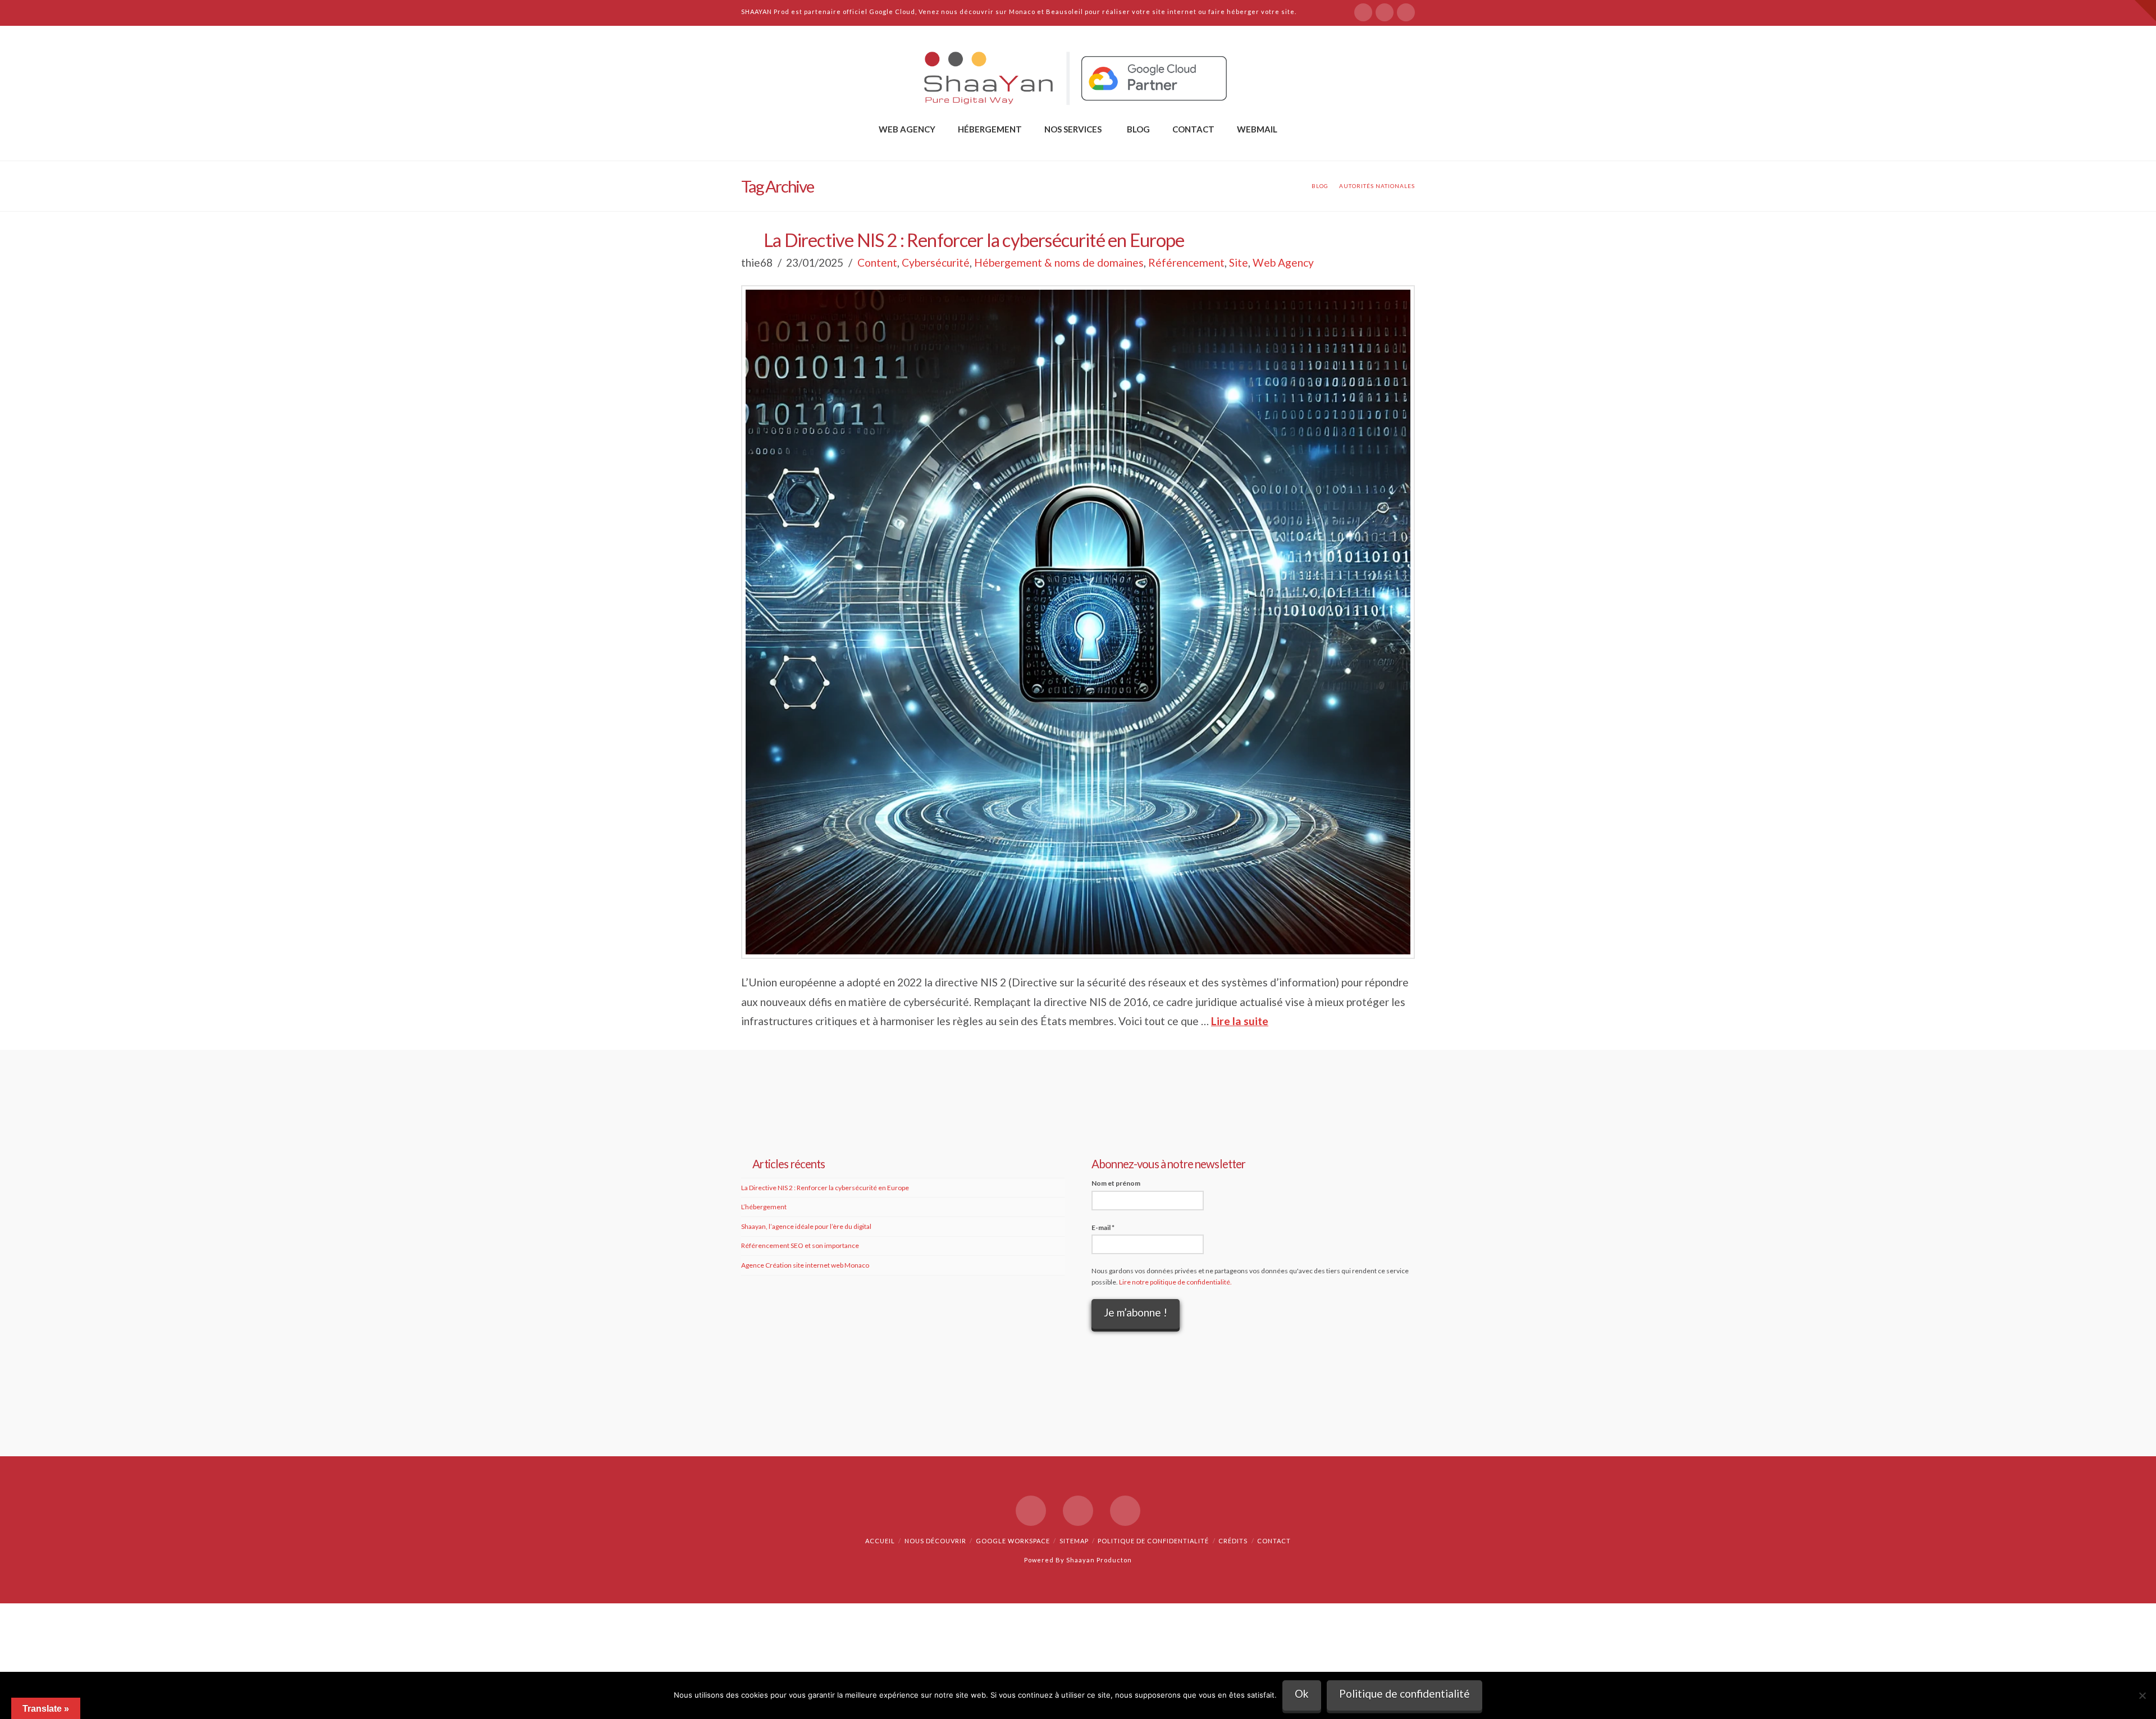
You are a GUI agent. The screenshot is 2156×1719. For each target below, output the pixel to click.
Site (1239, 262)
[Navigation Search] (1078, 148)
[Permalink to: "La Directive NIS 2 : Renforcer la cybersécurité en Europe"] (1078, 622)
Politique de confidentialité (1153, 1541)
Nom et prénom (1116, 1183)
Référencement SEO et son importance (800, 1245)
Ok (1302, 1693)
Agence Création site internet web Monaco (805, 1265)
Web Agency (1283, 262)
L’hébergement (764, 1207)
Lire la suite (1240, 1021)
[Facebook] (1363, 12)
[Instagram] (1406, 12)
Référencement (1186, 262)
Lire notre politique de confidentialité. (1175, 1282)
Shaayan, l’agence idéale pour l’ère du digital (806, 1226)
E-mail (1103, 1227)
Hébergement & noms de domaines (1059, 262)
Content (877, 262)
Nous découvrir (935, 1541)
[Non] (2142, 1695)
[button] (2145, 11)
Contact (1274, 1541)
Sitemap (1074, 1541)
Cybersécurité (936, 262)
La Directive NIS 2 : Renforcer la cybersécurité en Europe (974, 240)
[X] (1385, 12)
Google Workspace (1013, 1541)
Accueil (880, 1541)
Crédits (1233, 1541)
